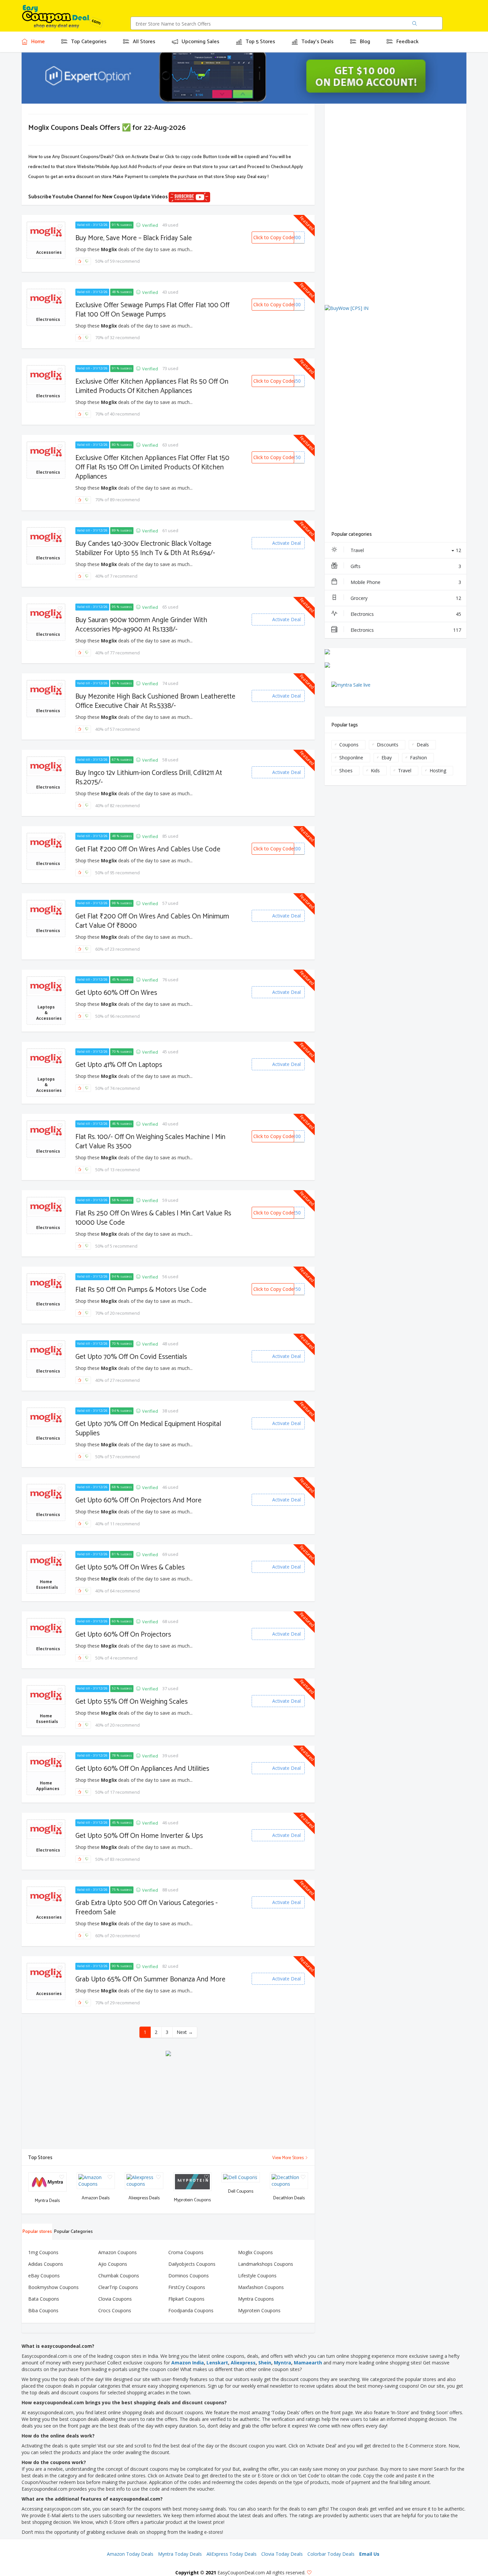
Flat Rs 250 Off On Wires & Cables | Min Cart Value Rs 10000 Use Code (153, 1218)
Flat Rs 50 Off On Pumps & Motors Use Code (141, 1290)
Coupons (349, 745)
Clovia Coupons (115, 2299)
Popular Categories (73, 2232)
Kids (375, 770)
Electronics (406, 614)
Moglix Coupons (255, 2252)
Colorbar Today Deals (331, 2554)
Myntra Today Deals (180, 2554)
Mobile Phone (406, 582)
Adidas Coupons (46, 2264)
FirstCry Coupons (187, 2287)
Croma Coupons (186, 2252)
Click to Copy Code (274, 237)
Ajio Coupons (113, 2264)
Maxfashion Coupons (261, 2287)
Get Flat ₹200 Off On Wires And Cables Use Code (148, 849)
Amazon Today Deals (130, 2554)
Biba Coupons (43, 2310)
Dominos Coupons (189, 2276)
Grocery (406, 598)
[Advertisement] (168, 2103)
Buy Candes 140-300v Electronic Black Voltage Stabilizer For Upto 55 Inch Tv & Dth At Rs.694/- (145, 548)
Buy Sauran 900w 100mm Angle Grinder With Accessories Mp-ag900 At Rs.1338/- (141, 625)
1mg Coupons (43, 2252)
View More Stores (288, 2158)
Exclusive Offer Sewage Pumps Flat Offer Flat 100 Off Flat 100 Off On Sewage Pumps (152, 310)
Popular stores (37, 2232)
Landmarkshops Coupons (266, 2264)
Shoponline (351, 758)
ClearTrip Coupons (118, 2287)
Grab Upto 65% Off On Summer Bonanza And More (150, 1979)
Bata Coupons (44, 2299)
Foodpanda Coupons (191, 2310)
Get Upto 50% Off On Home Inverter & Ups (139, 1836)
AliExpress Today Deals (232, 2554)
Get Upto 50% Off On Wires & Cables (130, 1568)
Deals (423, 745)
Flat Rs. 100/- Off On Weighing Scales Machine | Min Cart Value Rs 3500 (150, 1142)
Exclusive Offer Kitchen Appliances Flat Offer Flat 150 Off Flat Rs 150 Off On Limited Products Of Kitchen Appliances (152, 467)
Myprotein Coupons (259, 2310)
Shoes (346, 770)
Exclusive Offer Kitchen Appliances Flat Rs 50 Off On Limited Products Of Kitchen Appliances (152, 386)
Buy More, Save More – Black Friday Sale (134, 238)
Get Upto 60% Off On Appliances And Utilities (142, 1769)
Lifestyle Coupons (257, 2276)
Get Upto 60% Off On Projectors (123, 1635)
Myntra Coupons (256, 2299)
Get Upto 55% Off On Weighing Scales (131, 1702)
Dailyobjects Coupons (192, 2264)
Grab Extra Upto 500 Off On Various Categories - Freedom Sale (147, 1908)
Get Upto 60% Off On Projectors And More (138, 1500)
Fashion (418, 758)
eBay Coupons (44, 2276)
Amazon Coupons (118, 2252)
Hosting (438, 770)
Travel (406, 550)
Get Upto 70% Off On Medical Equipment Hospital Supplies (148, 1429)
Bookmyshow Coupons (53, 2287)
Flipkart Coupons (186, 2299)
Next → (185, 2032)
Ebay (387, 758)
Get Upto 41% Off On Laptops (119, 1065)
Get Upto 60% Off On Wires (116, 993)
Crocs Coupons (115, 2310)
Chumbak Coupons (119, 2276)
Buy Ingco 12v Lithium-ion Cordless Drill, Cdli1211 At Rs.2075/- (149, 778)
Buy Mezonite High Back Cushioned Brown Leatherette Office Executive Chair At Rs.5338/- (155, 701)
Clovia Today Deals (282, 2554)
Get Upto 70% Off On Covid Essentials (131, 1357)
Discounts (388, 745)
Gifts (406, 566)
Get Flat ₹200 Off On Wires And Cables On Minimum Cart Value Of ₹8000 (152, 921)
